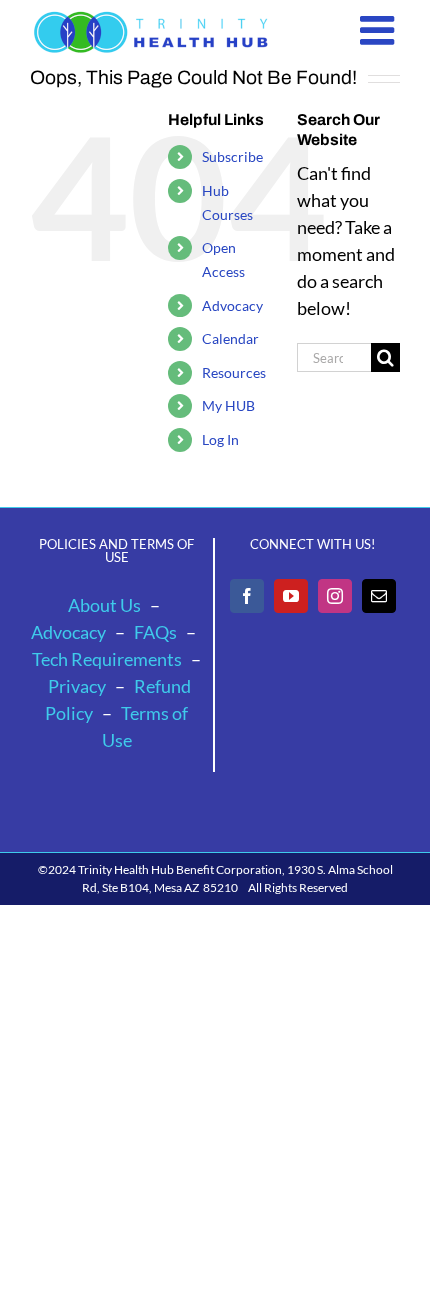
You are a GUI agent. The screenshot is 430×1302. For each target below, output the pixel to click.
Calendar (230, 338)
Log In (220, 439)
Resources (234, 372)
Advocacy (232, 305)
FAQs (155, 632)
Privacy (77, 686)
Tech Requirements (107, 659)
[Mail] (379, 596)
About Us (104, 605)
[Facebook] (247, 596)
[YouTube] (291, 596)
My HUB (228, 405)
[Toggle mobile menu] (380, 30)
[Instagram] (335, 596)
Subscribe (232, 156)
